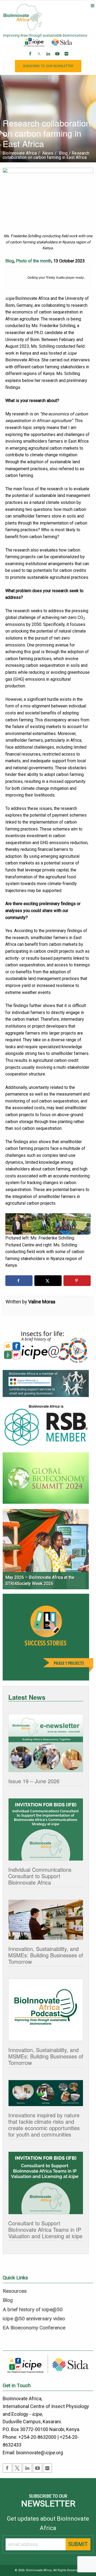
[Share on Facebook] (19, 1281)
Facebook (31, 58)
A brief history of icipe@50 (33, 2310)
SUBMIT (78, 2544)
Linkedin (49, 58)
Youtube (58, 58)
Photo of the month (34, 261)
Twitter (40, 58)
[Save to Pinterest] (77, 1281)
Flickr (67, 58)
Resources (15, 2291)
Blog (10, 261)
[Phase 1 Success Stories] (48, 1639)
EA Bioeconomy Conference (34, 2328)
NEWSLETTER (48, 66)
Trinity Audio (55, 278)
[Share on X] (48, 1281)
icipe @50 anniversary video (34, 2319)
